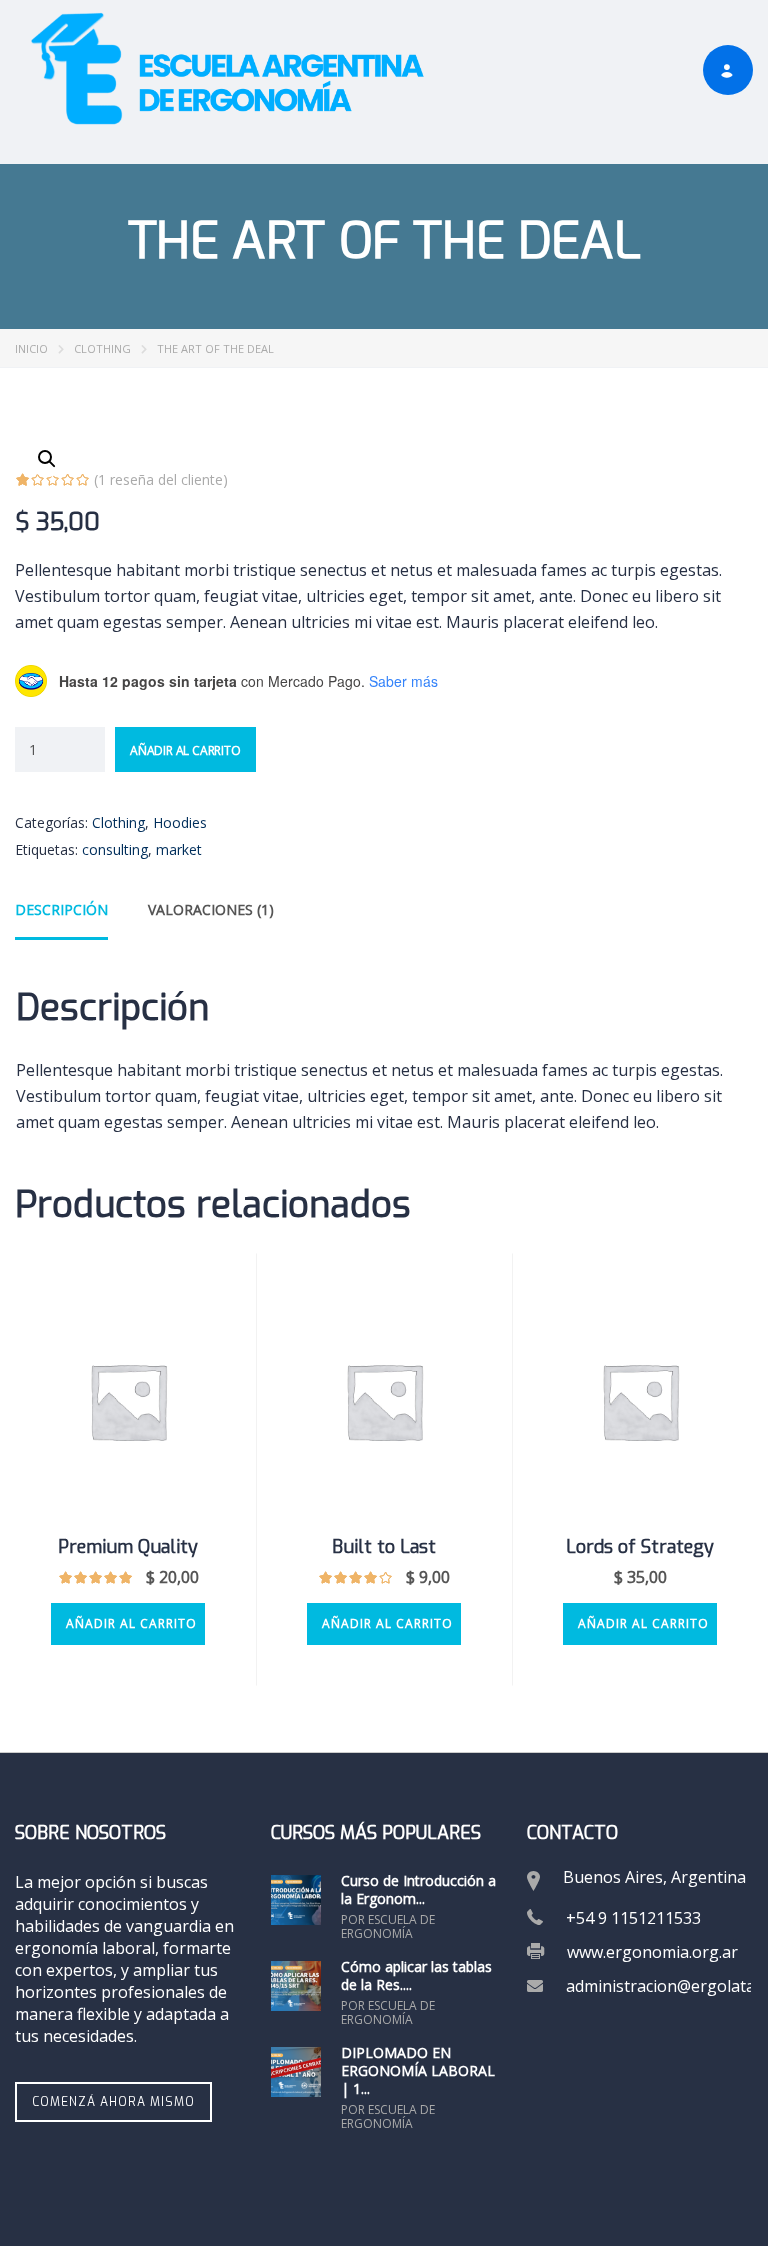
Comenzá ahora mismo (113, 2102)
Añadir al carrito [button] (131, 1623)
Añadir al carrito (185, 750)
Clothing (102, 348)
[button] (47, 459)
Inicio (31, 348)
